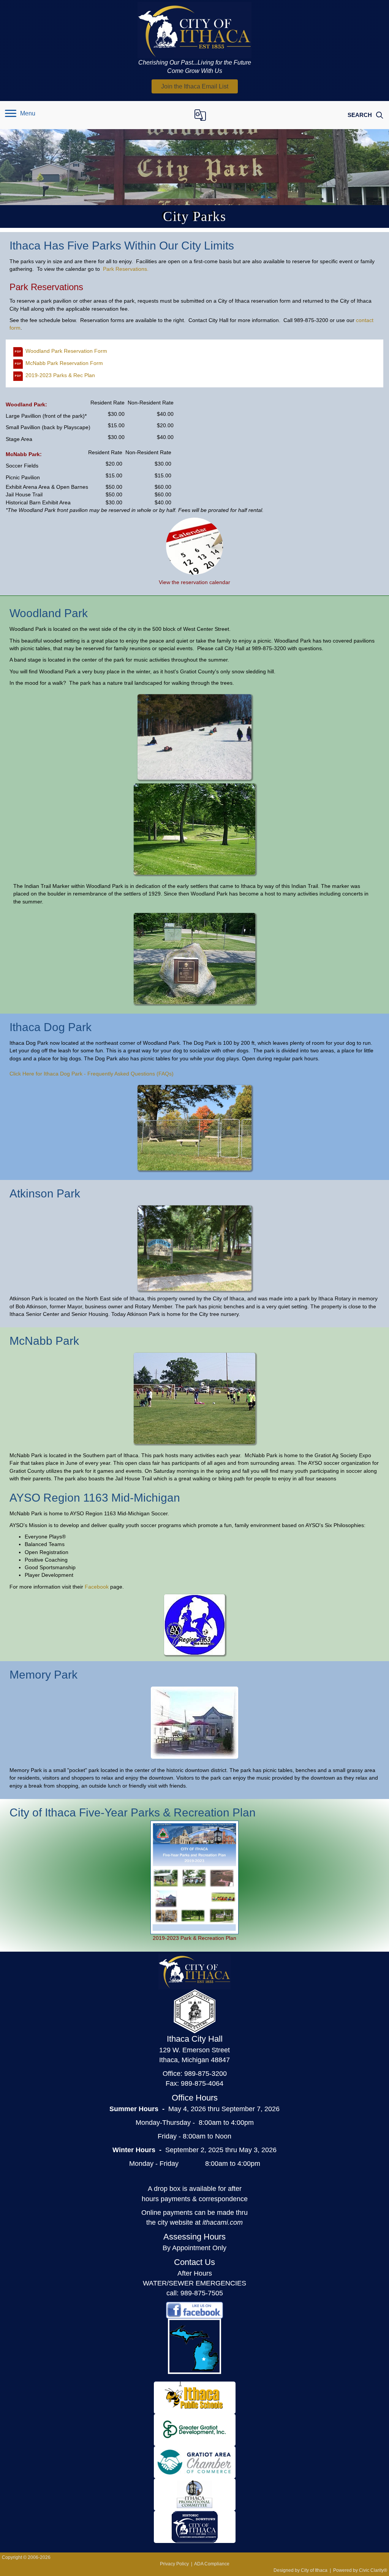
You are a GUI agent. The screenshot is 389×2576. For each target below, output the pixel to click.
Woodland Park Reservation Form (66, 351)
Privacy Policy (174, 2564)
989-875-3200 (206, 2074)
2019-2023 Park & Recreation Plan (194, 1938)
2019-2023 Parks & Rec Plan (60, 375)
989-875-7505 (202, 2293)
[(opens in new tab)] (194, 546)
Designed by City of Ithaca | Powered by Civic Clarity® (330, 2570)
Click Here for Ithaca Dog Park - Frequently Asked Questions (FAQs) (92, 1074)
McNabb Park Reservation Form (64, 363)
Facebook (97, 1587)
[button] (195, 86)
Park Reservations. (126, 269)
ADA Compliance (212, 2564)
